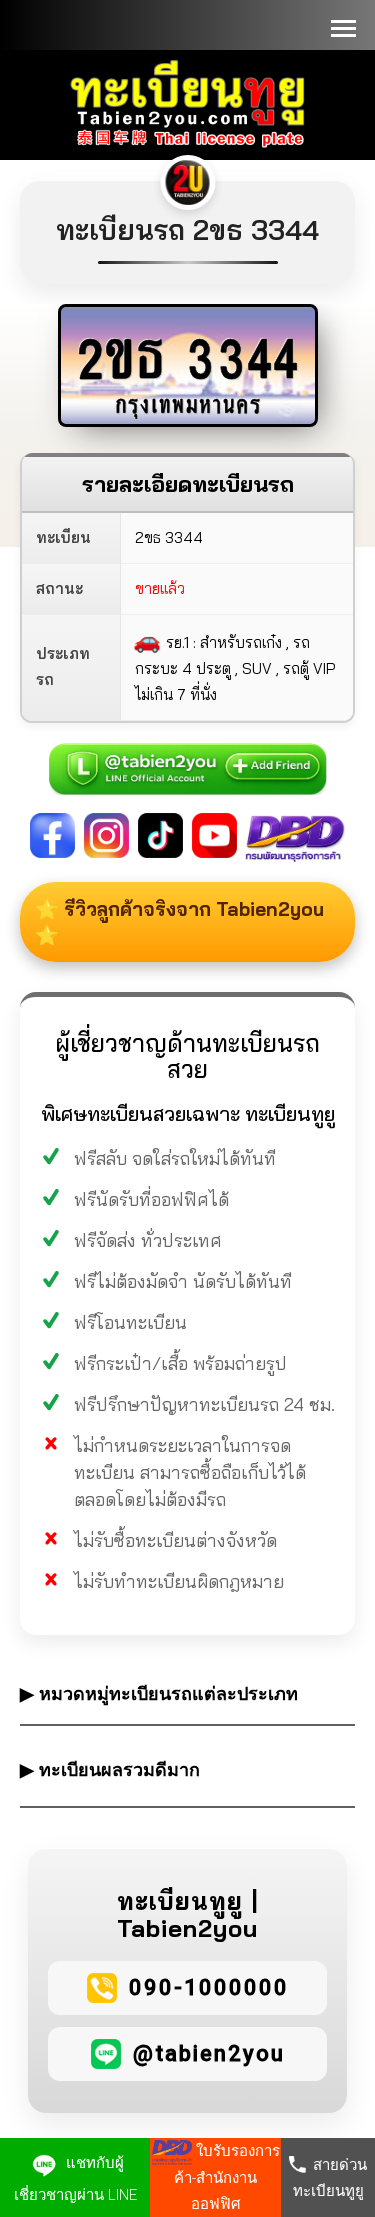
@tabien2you (209, 2053)
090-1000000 (209, 1987)
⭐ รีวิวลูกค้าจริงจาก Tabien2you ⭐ (179, 922)
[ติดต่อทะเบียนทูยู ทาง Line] (188, 758)
